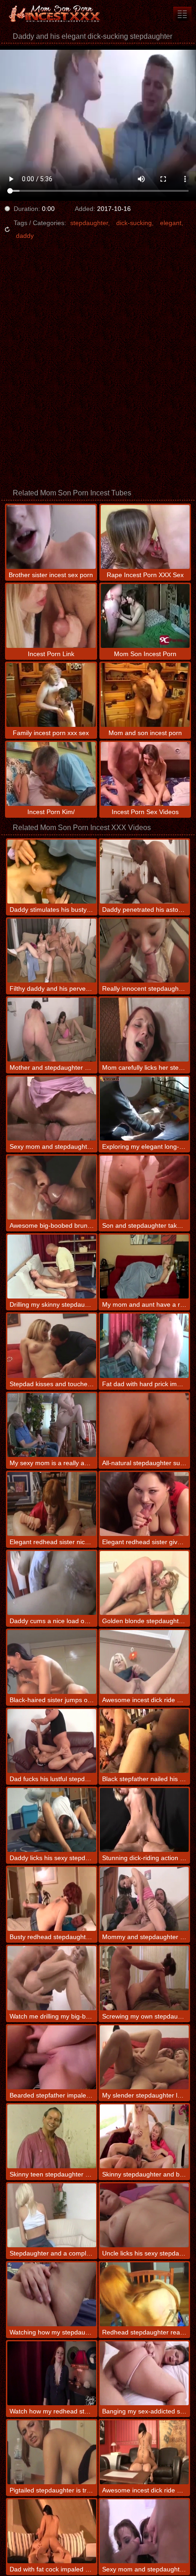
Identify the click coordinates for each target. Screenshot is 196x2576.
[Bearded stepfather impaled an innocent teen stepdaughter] (52, 2057)
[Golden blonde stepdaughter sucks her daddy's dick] (144, 1583)
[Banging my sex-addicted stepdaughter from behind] (144, 2373)
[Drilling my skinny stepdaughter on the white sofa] (52, 1267)
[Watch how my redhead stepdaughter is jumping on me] (52, 2373)
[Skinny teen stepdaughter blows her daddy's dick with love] (52, 2136)
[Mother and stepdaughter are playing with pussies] (52, 1030)
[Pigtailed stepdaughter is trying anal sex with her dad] (52, 2452)
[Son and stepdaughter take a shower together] (144, 1188)
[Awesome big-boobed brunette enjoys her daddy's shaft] (52, 1188)
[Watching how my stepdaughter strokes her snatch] (52, 2294)
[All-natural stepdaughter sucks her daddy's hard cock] (144, 1425)
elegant (171, 223)
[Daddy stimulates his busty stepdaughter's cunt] (52, 872)
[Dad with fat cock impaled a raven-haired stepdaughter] (52, 2531)
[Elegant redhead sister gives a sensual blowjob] (144, 1504)
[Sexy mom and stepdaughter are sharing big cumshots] (144, 2531)
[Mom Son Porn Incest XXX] (55, 14)
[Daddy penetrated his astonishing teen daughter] (144, 872)
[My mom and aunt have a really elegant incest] (144, 1267)
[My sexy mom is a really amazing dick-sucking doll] (52, 1425)
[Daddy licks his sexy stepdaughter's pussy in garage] (52, 1820)
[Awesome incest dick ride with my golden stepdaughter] (144, 1662)
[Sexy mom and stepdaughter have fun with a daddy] (52, 1109)
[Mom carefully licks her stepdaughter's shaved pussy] (144, 1030)
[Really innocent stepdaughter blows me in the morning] (144, 951)
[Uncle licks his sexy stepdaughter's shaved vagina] (144, 2215)
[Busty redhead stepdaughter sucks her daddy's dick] (52, 1899)
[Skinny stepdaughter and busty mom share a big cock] (144, 2136)
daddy (25, 236)
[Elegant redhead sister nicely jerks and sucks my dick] (52, 1504)
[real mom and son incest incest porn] (182, 14)
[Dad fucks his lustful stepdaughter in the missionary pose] (52, 1741)
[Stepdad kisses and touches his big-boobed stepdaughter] (52, 1346)
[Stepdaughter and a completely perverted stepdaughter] (52, 2215)
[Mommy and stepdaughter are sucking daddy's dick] (144, 1899)
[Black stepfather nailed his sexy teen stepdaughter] (144, 1741)
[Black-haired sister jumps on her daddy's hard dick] (52, 1662)
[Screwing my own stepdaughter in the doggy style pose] (144, 1978)
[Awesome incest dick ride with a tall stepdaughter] (144, 2452)
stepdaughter (89, 223)
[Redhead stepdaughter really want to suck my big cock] (144, 2294)
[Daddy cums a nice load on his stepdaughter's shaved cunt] (52, 1583)
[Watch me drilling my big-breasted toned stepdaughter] (52, 1978)
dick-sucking (134, 223)
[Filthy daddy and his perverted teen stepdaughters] (52, 951)
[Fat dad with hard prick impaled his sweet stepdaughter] (144, 1346)
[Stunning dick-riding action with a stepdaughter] (144, 1820)
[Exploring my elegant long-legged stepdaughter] (144, 1109)
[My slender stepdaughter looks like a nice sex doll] (144, 2057)
